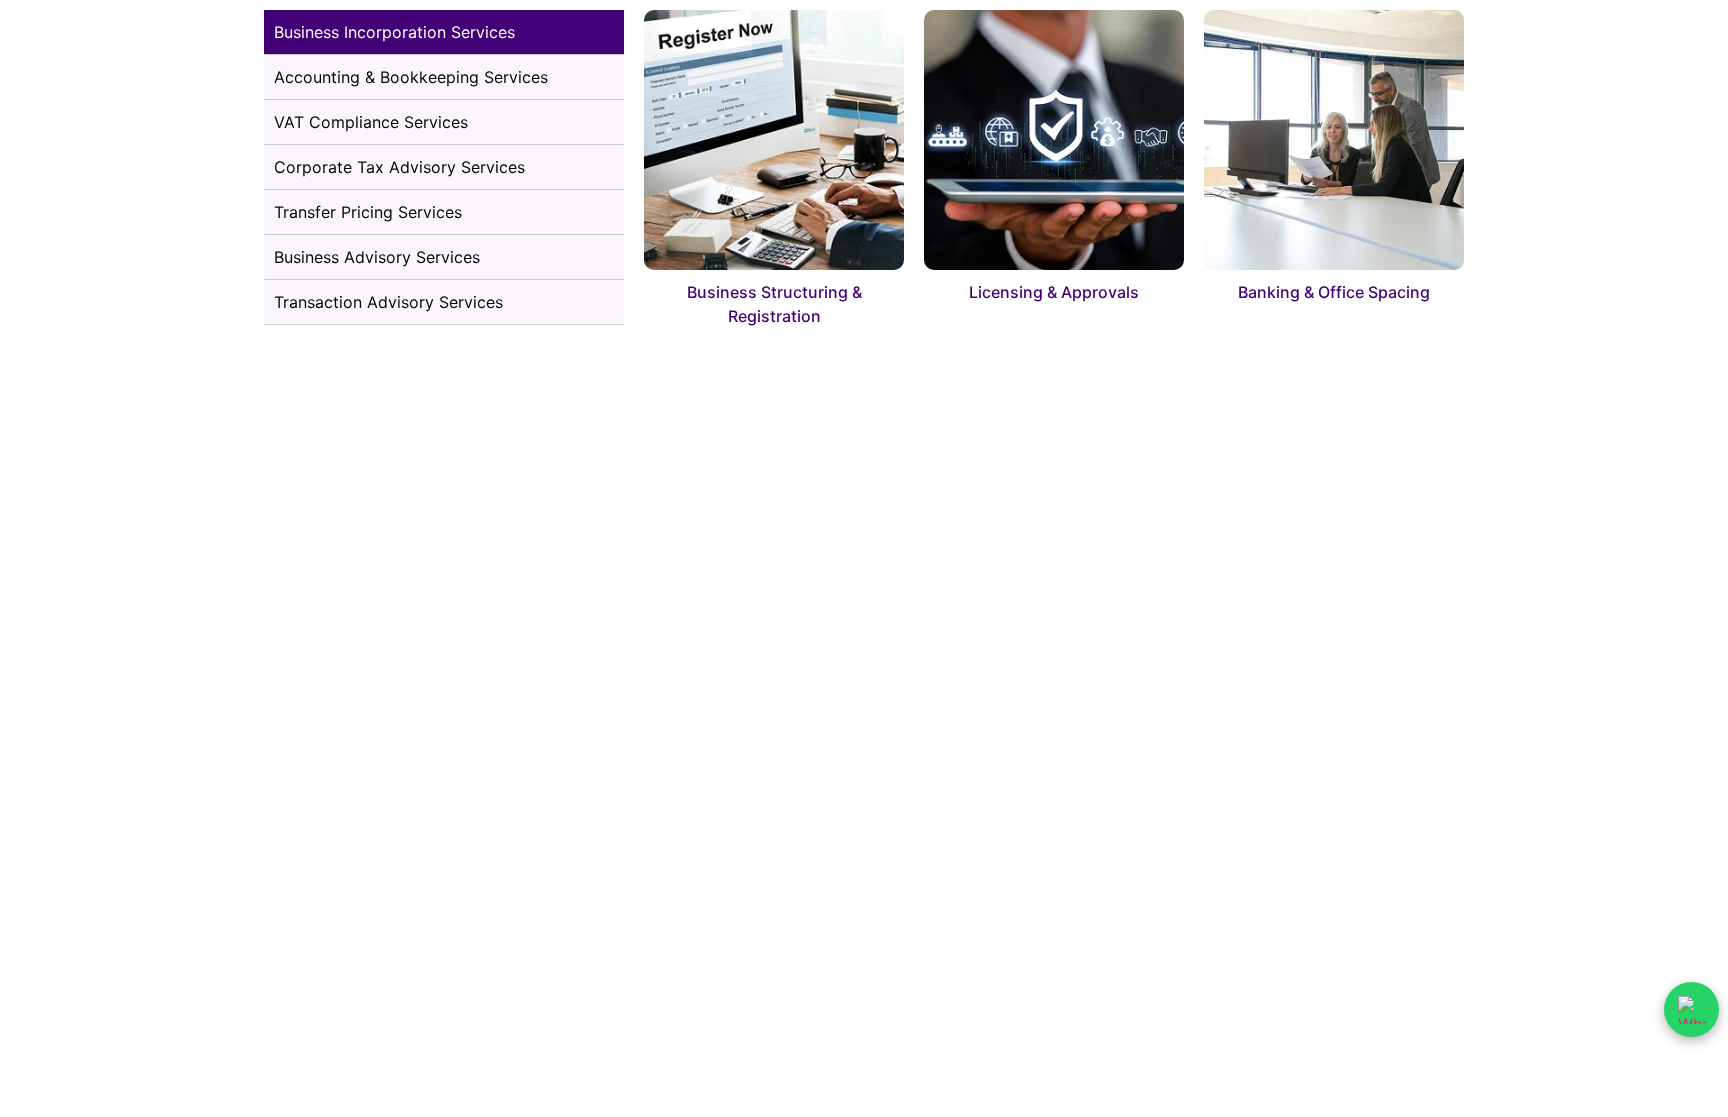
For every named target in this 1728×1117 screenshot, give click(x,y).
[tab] (444, 32)
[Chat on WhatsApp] (1691, 1009)
